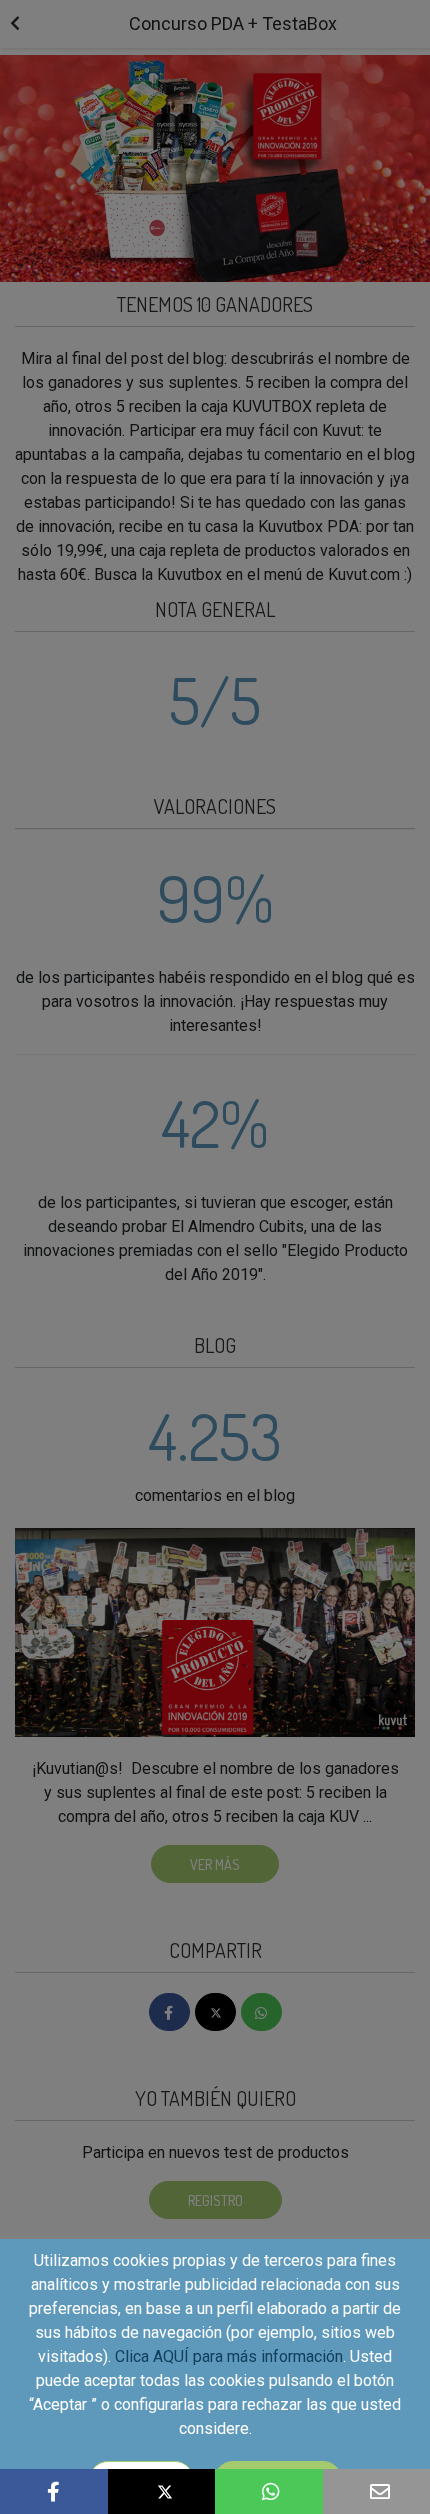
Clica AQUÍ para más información (229, 2356)
